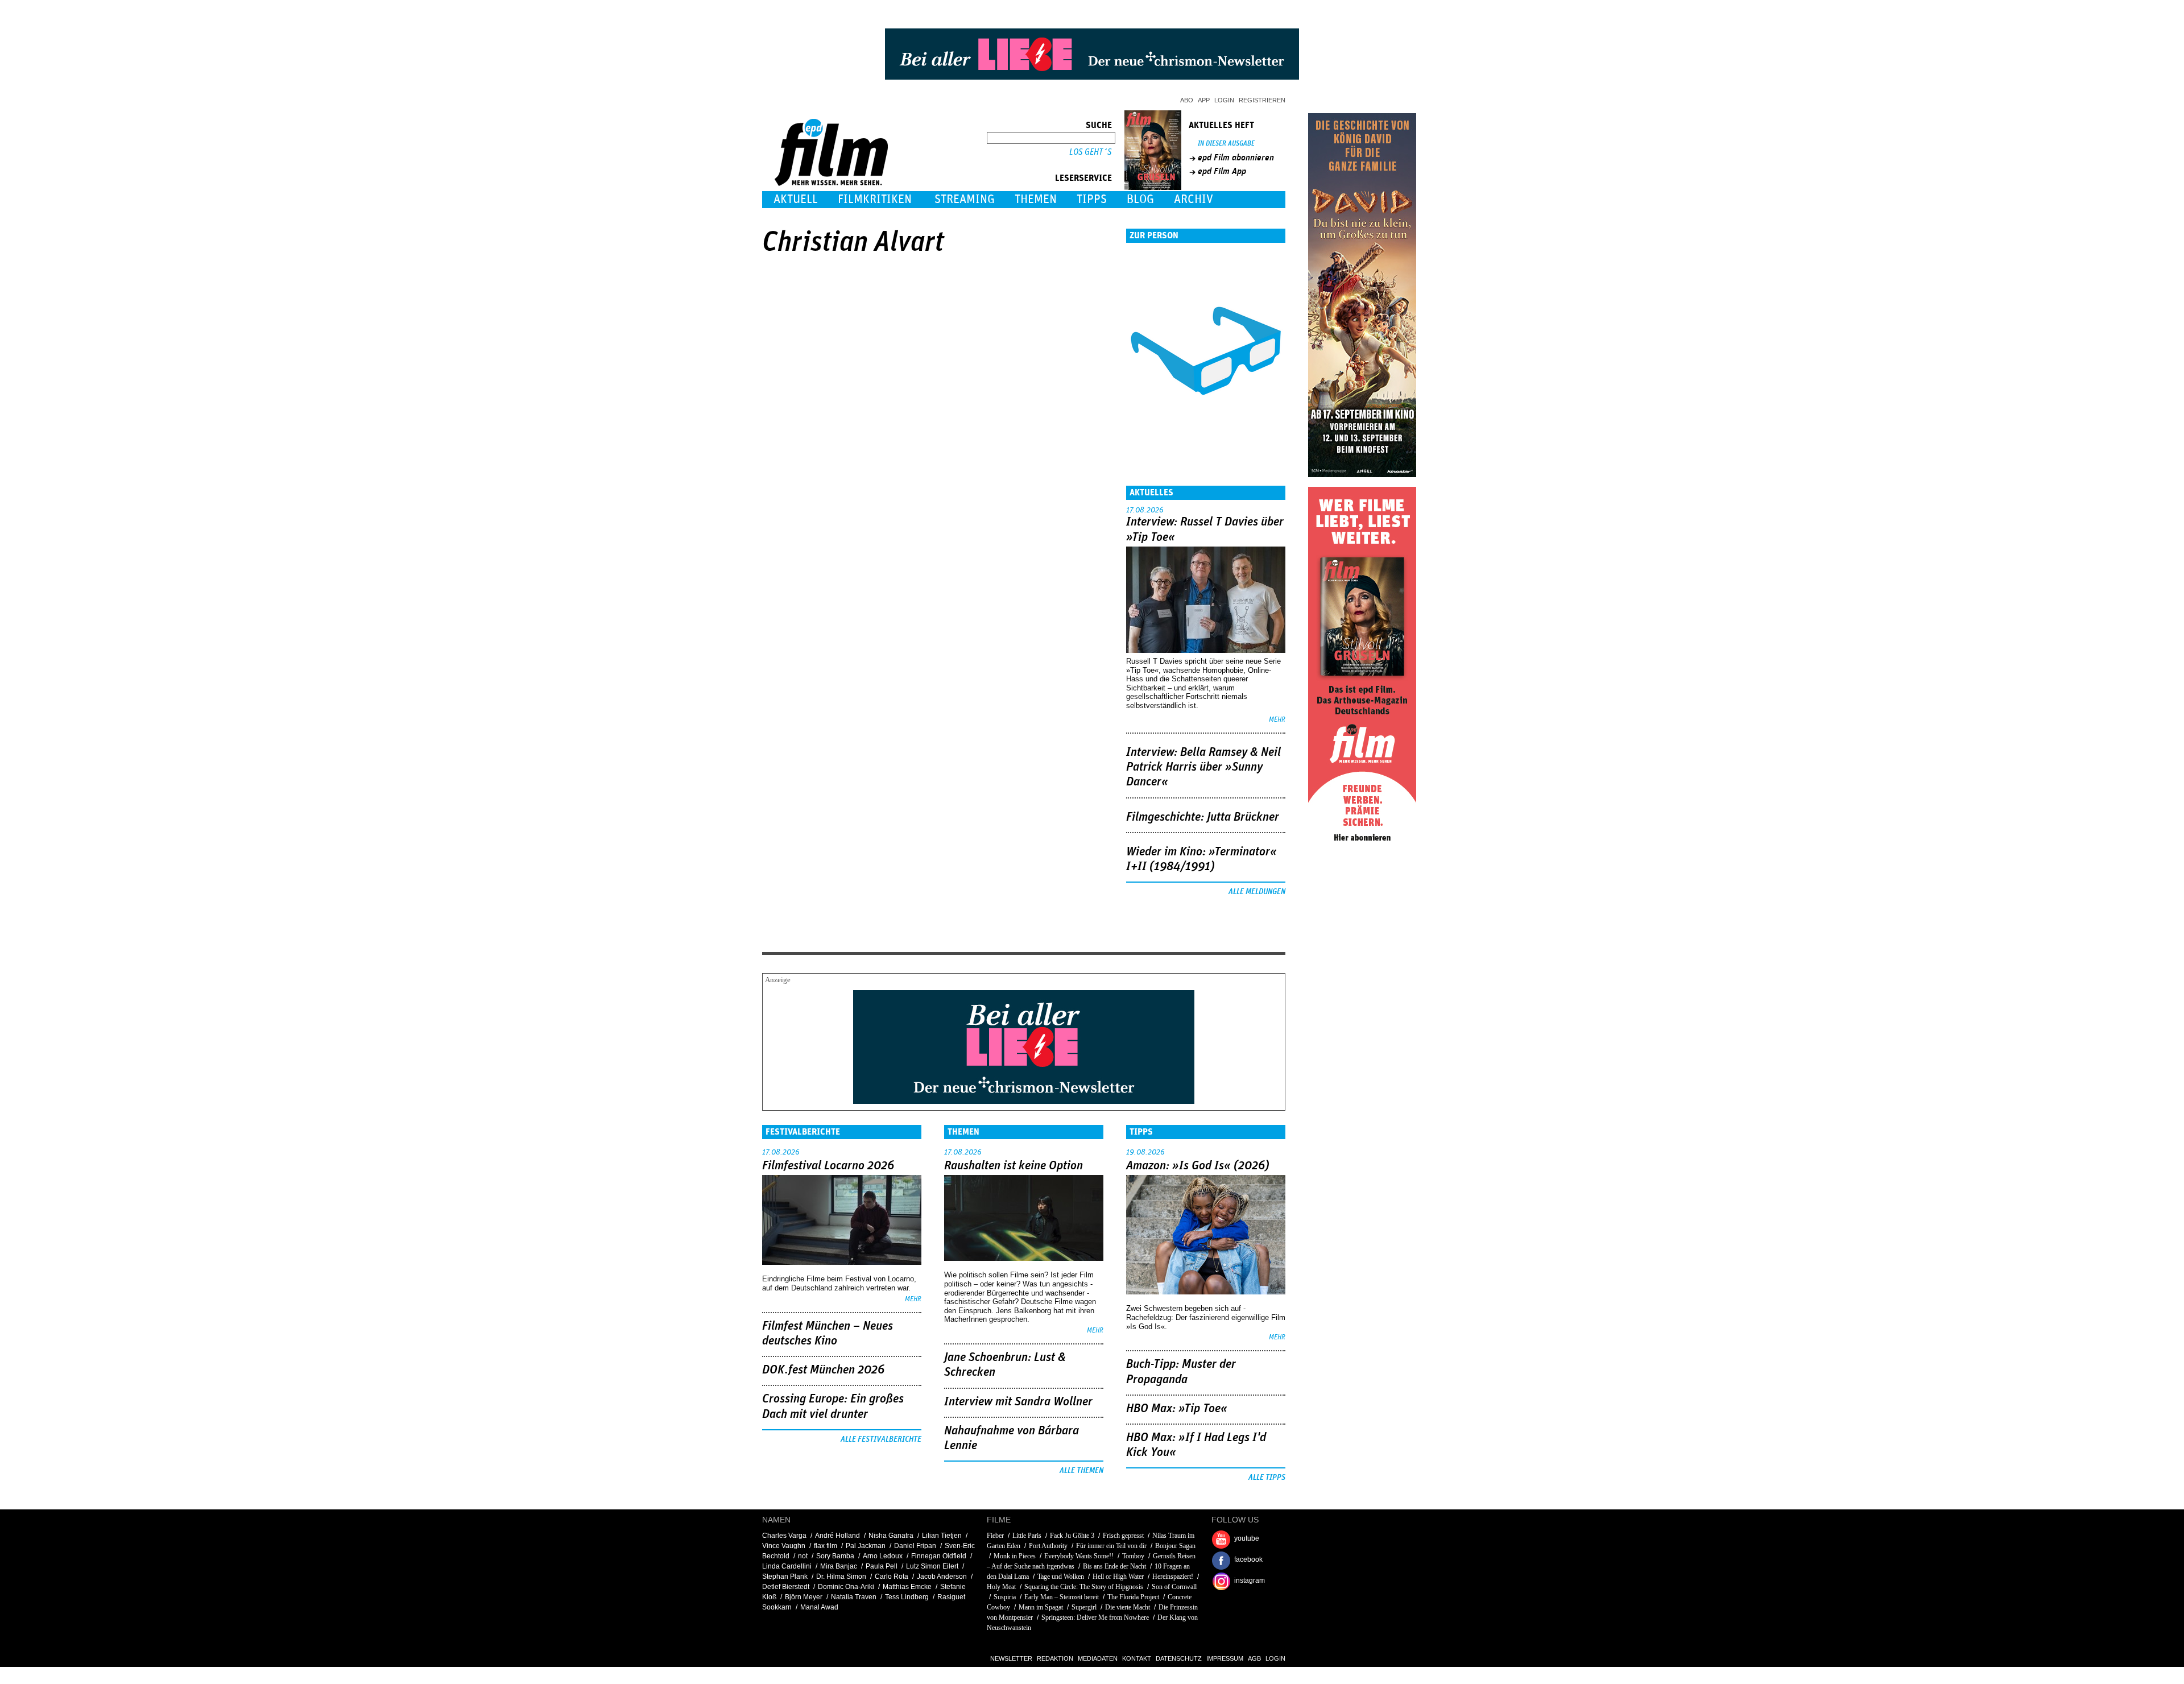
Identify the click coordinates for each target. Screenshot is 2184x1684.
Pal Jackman (866, 1546)
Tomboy (1133, 1556)
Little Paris (1027, 1536)
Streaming (965, 199)
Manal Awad (819, 1607)
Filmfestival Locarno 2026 (828, 1166)
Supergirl (1084, 1607)
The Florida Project (1133, 1597)
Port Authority (1048, 1546)
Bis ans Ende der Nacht (1114, 1566)
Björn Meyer (804, 1597)
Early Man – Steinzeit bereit (1062, 1597)
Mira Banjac (839, 1566)
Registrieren (1262, 100)
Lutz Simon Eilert (932, 1566)
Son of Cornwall (1174, 1587)
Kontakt (1137, 1658)
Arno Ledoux (883, 1556)
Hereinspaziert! (1173, 1577)
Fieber (995, 1536)
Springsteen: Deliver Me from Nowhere (1095, 1617)
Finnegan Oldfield (939, 1556)
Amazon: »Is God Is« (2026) (1198, 1166)
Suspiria (1005, 1597)
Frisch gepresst (1123, 1536)
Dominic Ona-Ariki (846, 1587)
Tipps (1092, 199)
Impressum (1225, 1658)
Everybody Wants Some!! (1079, 1556)
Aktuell (796, 199)
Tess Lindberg (907, 1597)
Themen (1036, 199)
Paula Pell (882, 1566)
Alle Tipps (1267, 1478)
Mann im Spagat (1041, 1607)
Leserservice (1083, 178)
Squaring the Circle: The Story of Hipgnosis (1084, 1587)
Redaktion (1055, 1658)
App (1204, 100)
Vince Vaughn (784, 1546)
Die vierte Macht (1128, 1607)
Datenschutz (1179, 1658)
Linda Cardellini (787, 1566)
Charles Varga (784, 1536)
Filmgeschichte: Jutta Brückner (1203, 817)
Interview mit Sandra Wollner (1018, 1402)
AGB (1254, 1658)
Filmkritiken (875, 199)
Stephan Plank (785, 1577)
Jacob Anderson (942, 1577)
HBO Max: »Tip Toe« (1177, 1409)
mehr (1277, 720)
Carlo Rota (892, 1577)
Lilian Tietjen (942, 1536)
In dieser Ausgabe (1226, 144)
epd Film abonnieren (1236, 158)
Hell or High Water (1118, 1577)
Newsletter (1011, 1658)
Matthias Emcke (907, 1587)
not (803, 1556)
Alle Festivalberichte (881, 1439)
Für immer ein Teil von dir (1111, 1546)
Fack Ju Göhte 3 (1072, 1536)
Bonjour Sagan (1175, 1546)
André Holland (837, 1536)
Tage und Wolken (1061, 1577)
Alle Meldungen (1257, 892)
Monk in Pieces (1015, 1556)
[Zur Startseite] (832, 183)
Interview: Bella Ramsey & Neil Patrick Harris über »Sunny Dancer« (1203, 767)
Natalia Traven (854, 1597)
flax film (826, 1546)
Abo (1187, 100)
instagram (1250, 1580)
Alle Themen (1081, 1471)
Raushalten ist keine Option (1014, 1166)
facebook (1248, 1559)
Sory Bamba (835, 1556)
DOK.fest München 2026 (823, 1370)
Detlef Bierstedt (786, 1587)
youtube (1247, 1538)
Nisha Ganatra (891, 1536)
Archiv (1194, 199)
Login (1224, 100)
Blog (1140, 199)
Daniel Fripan (915, 1546)
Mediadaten (1098, 1658)
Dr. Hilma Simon (841, 1577)
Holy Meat (1001, 1587)
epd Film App (1222, 171)
